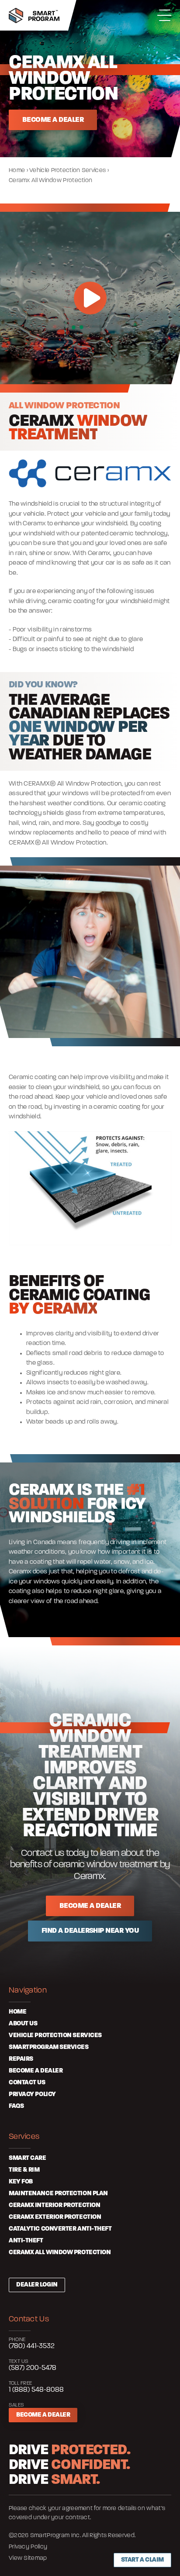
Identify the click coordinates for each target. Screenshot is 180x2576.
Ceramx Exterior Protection (55, 2217)
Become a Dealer (43, 2415)
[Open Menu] (164, 15)
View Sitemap (28, 2558)
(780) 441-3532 (32, 2346)
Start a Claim (142, 2560)
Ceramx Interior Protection (54, 2205)
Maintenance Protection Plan (58, 2194)
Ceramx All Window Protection (60, 2253)
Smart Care (28, 2158)
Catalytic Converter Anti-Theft (60, 2229)
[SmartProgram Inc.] (34, 16)
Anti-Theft (26, 2241)
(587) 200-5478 (33, 2368)
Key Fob (21, 2182)
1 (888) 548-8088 (36, 2390)
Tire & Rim (24, 2170)
